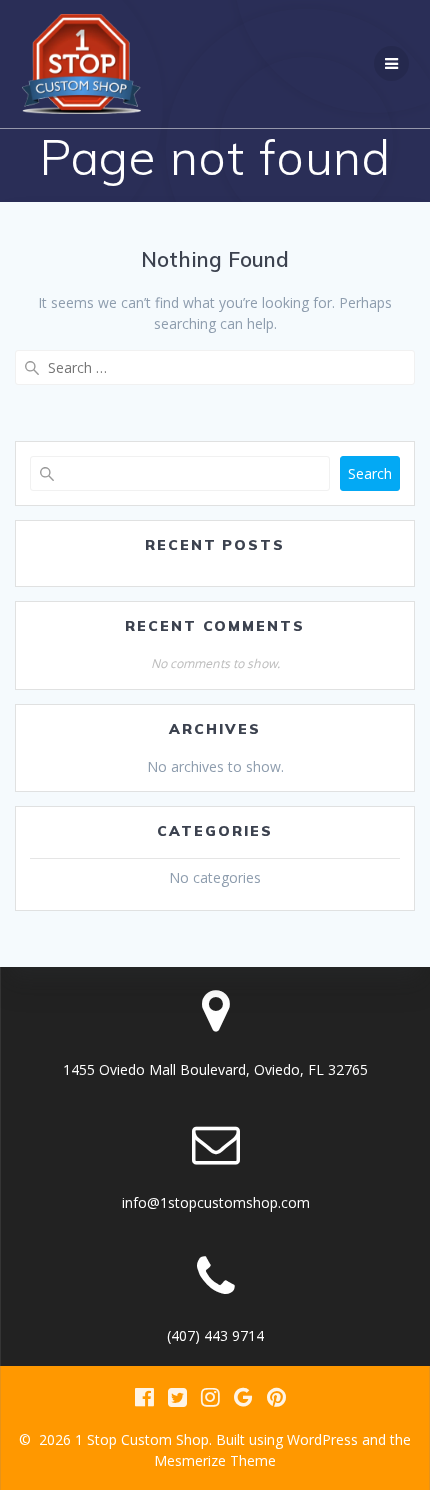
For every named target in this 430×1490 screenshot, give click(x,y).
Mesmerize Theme (215, 1460)
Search (370, 473)
